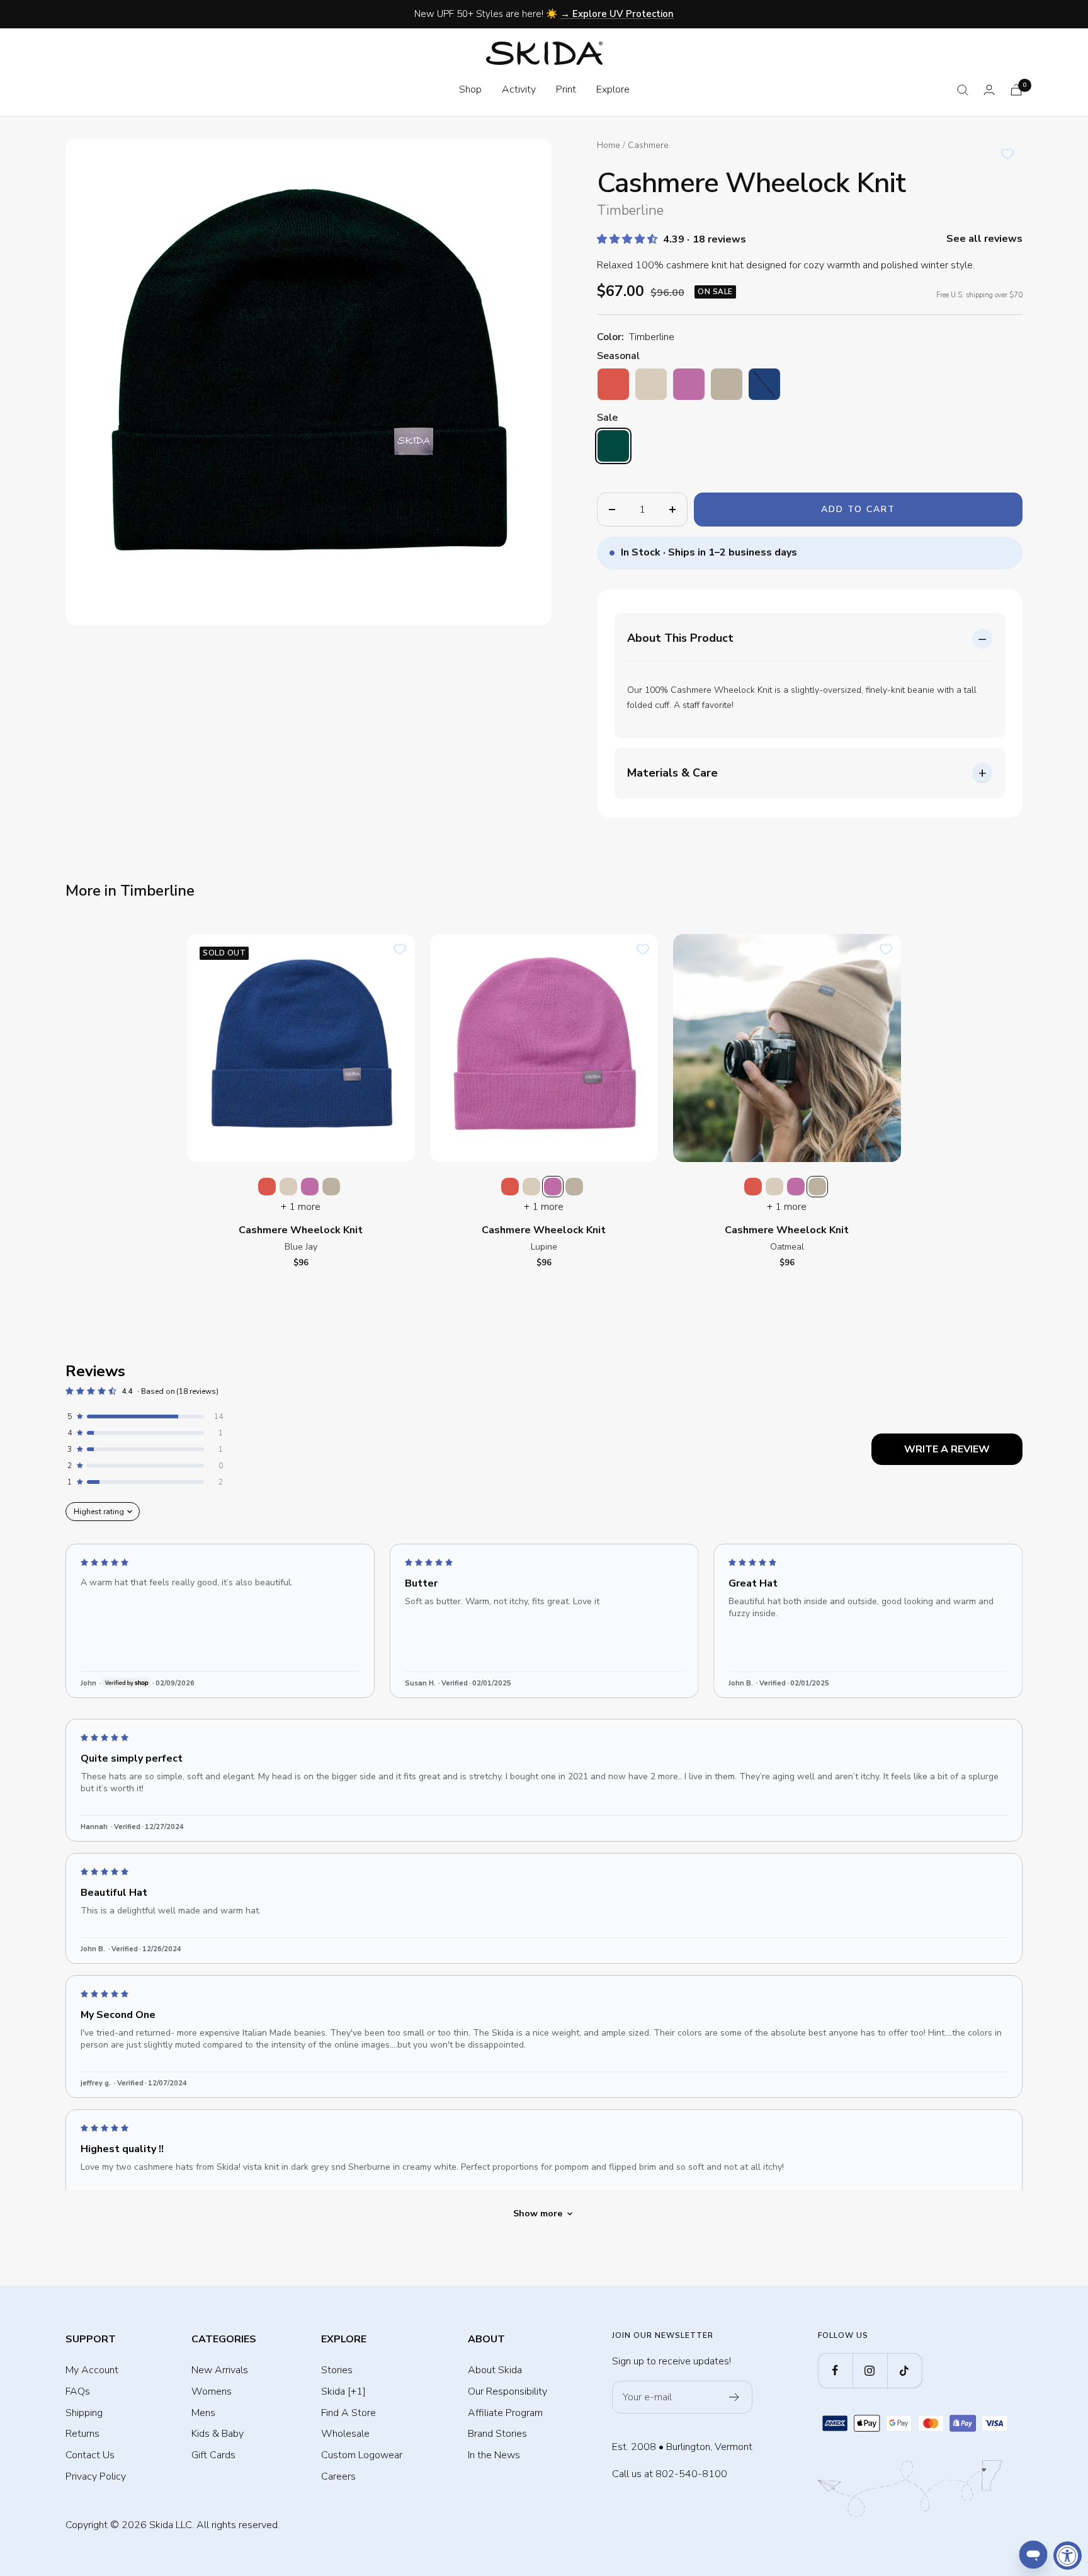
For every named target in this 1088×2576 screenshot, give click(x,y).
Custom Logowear (362, 2455)
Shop (470, 89)
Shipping (84, 2413)
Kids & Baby (218, 2434)
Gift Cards (213, 2455)
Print (566, 89)
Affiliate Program (505, 2413)
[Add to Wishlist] (1007, 154)
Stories (337, 2370)
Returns (82, 2434)
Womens (212, 2391)
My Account (92, 2370)
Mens (203, 2413)
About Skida (495, 2370)
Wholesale (345, 2434)
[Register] (734, 2397)
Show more (538, 2214)
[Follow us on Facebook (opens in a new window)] (835, 2370)
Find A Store (348, 2413)
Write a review (947, 1449)
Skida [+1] (343, 2391)
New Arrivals (220, 2370)
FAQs (78, 2391)
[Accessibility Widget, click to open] (1068, 2556)
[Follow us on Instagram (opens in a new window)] (870, 2370)
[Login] (989, 90)
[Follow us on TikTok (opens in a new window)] (904, 2370)
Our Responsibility (507, 2391)
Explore (613, 89)
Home (609, 145)
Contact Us (90, 2455)
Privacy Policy (96, 2476)
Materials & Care (672, 773)
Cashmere (648, 145)
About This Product (680, 638)
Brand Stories (497, 2434)
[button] (628, 239)
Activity (519, 89)
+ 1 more (301, 1207)
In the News (494, 2455)
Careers (338, 2476)
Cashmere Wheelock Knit (301, 1230)
